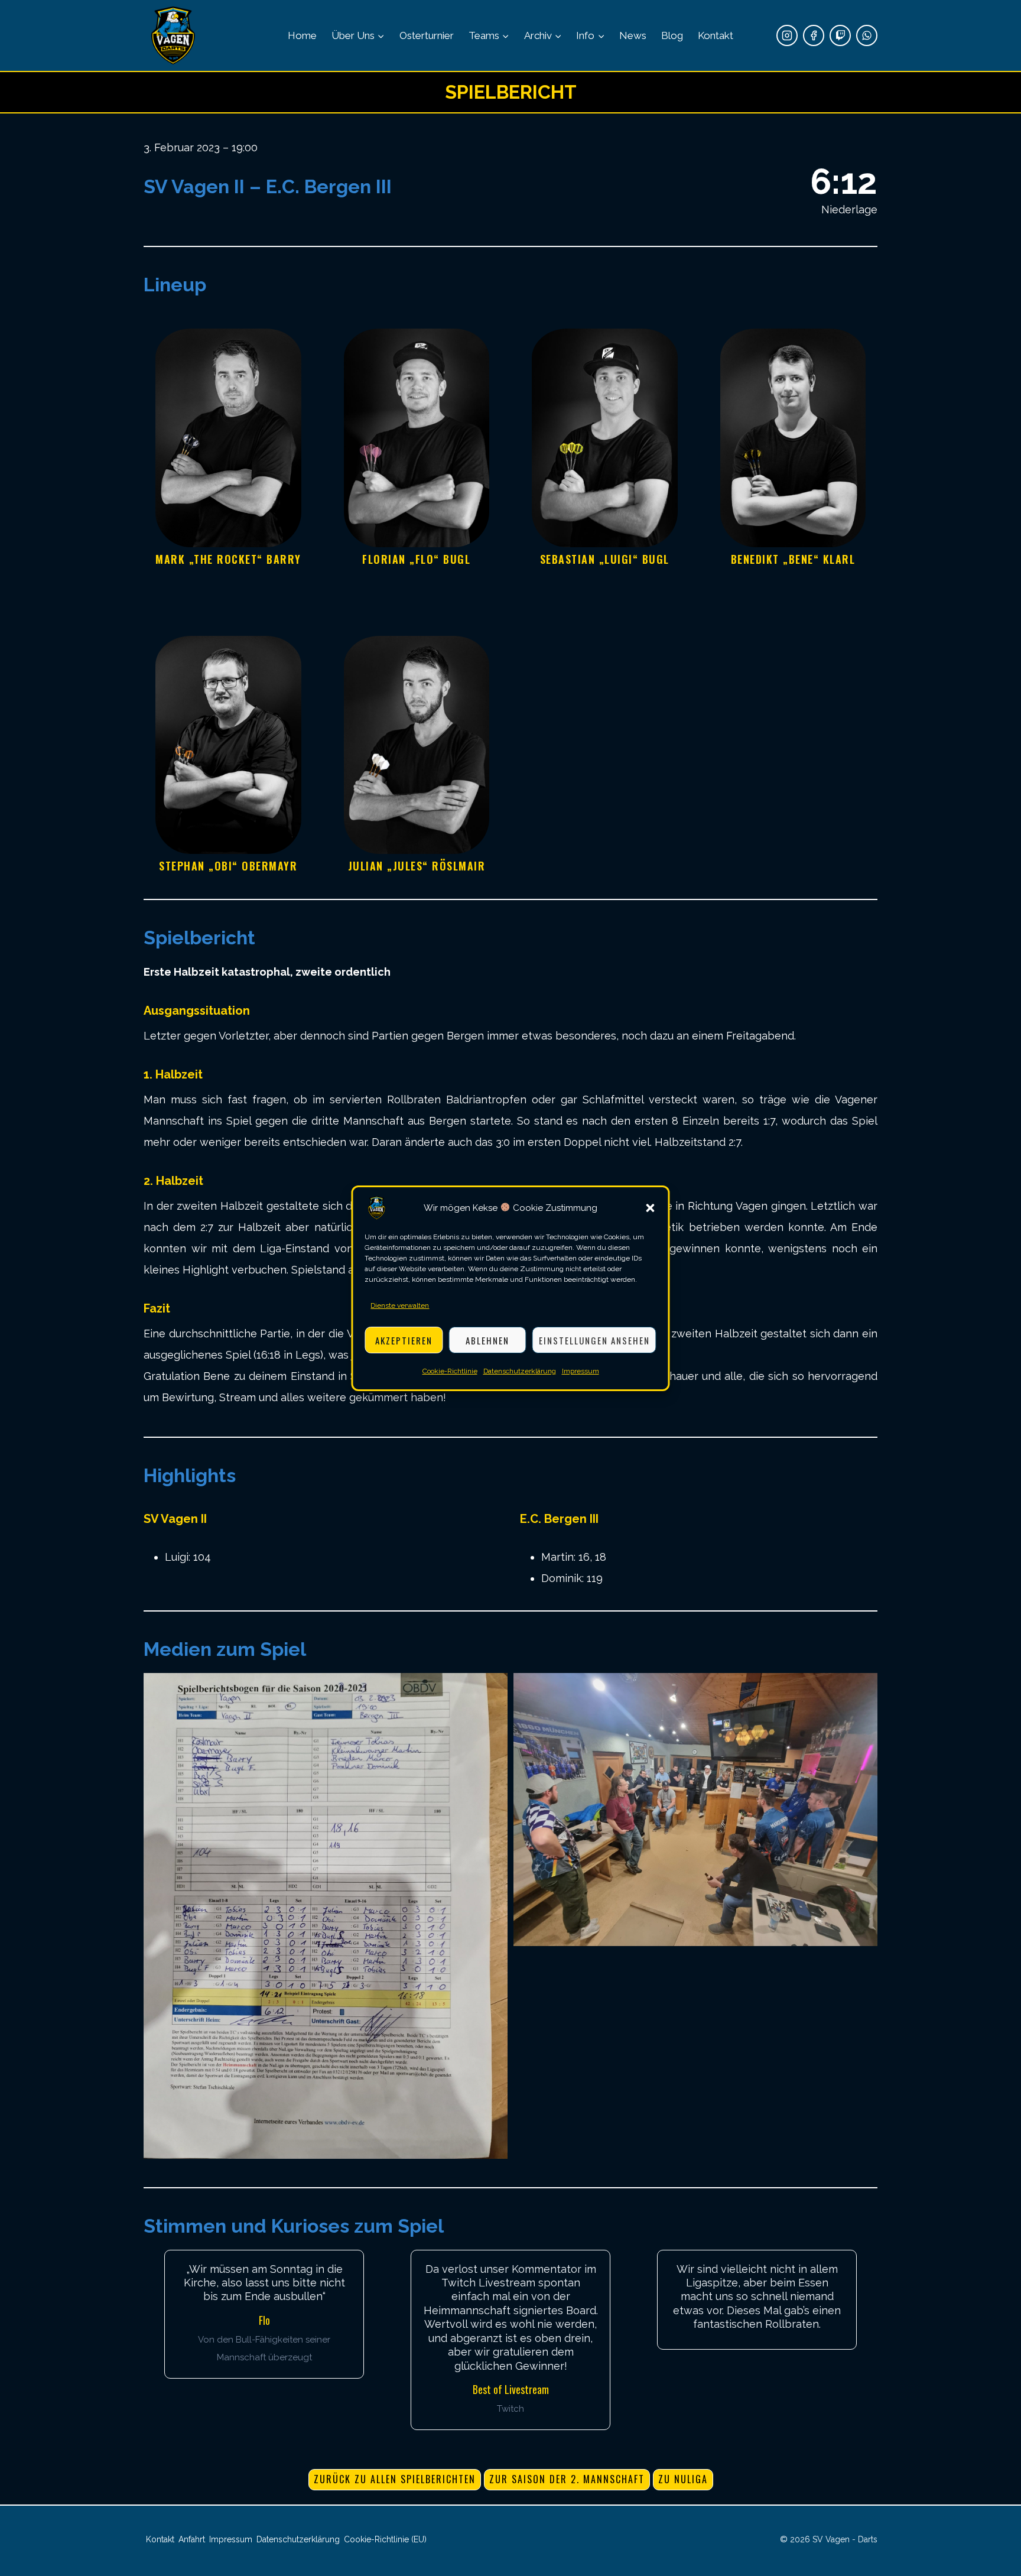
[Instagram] (787, 35)
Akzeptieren (404, 1340)
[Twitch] (840, 35)
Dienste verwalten (400, 1305)
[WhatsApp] (867, 35)
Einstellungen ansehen (594, 1340)
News (633, 35)
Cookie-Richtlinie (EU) (385, 2539)
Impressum (581, 1371)
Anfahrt (192, 2539)
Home (302, 35)
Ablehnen (487, 1340)
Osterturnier (427, 35)
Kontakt (716, 35)
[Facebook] (814, 35)
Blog (672, 35)
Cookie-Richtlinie (450, 1371)
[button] (651, 1208)
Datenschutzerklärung (520, 1371)
